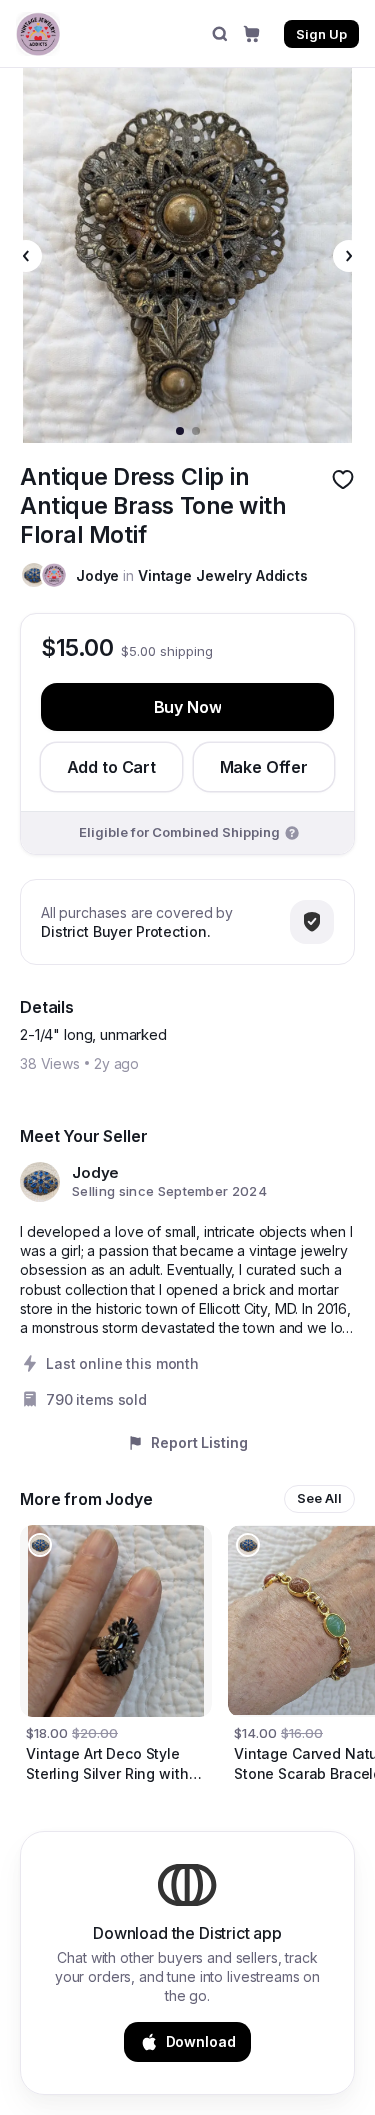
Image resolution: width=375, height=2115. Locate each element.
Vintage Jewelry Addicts (223, 575)
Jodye (97, 575)
